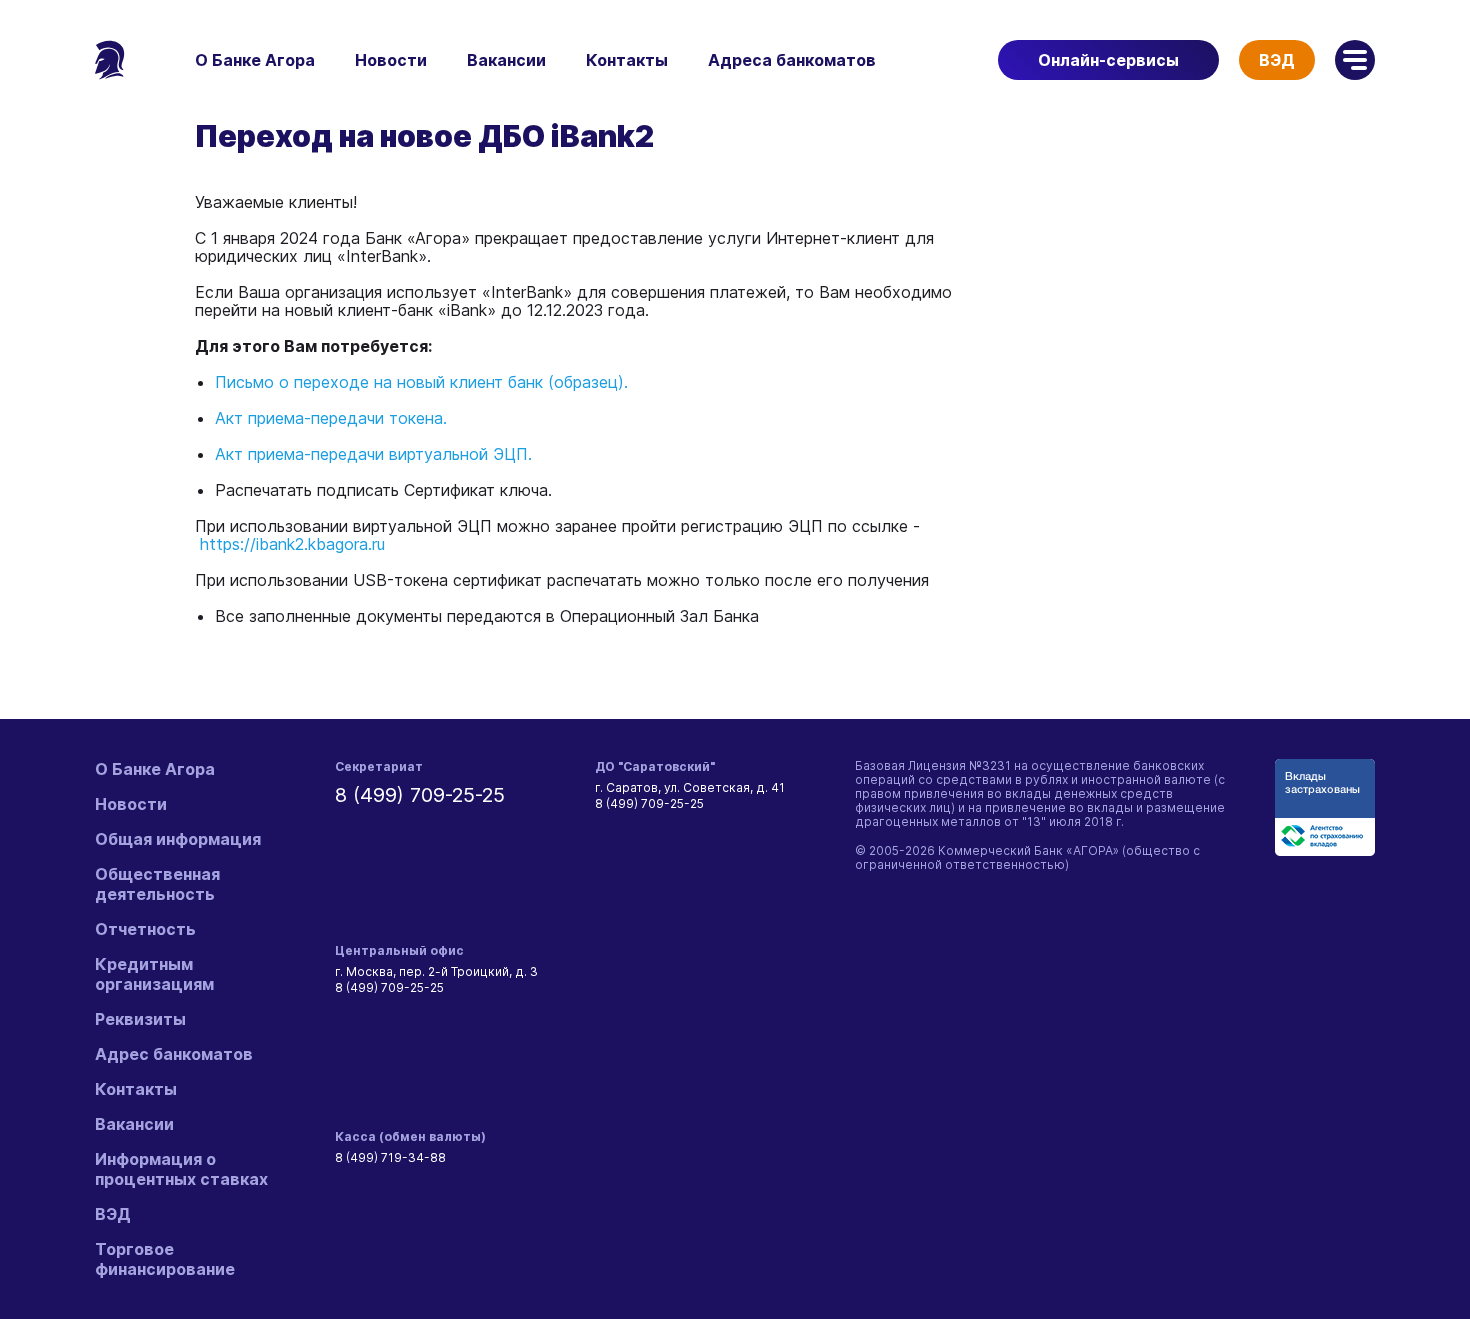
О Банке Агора (255, 60)
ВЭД (1277, 60)
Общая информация (178, 839)
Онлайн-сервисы (1108, 60)
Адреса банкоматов (792, 60)
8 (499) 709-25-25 (420, 795)
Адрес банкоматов (174, 1054)
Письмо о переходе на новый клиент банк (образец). (421, 382)
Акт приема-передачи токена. (331, 418)
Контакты (627, 60)
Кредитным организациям (154, 974)
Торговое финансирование (165, 1259)
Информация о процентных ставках (181, 1169)
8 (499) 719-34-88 (390, 1157)
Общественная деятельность (157, 884)
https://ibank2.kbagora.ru (292, 544)
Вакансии (506, 60)
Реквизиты (140, 1019)
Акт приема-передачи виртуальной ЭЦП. (373, 454)
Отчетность (145, 929)
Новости (391, 60)
